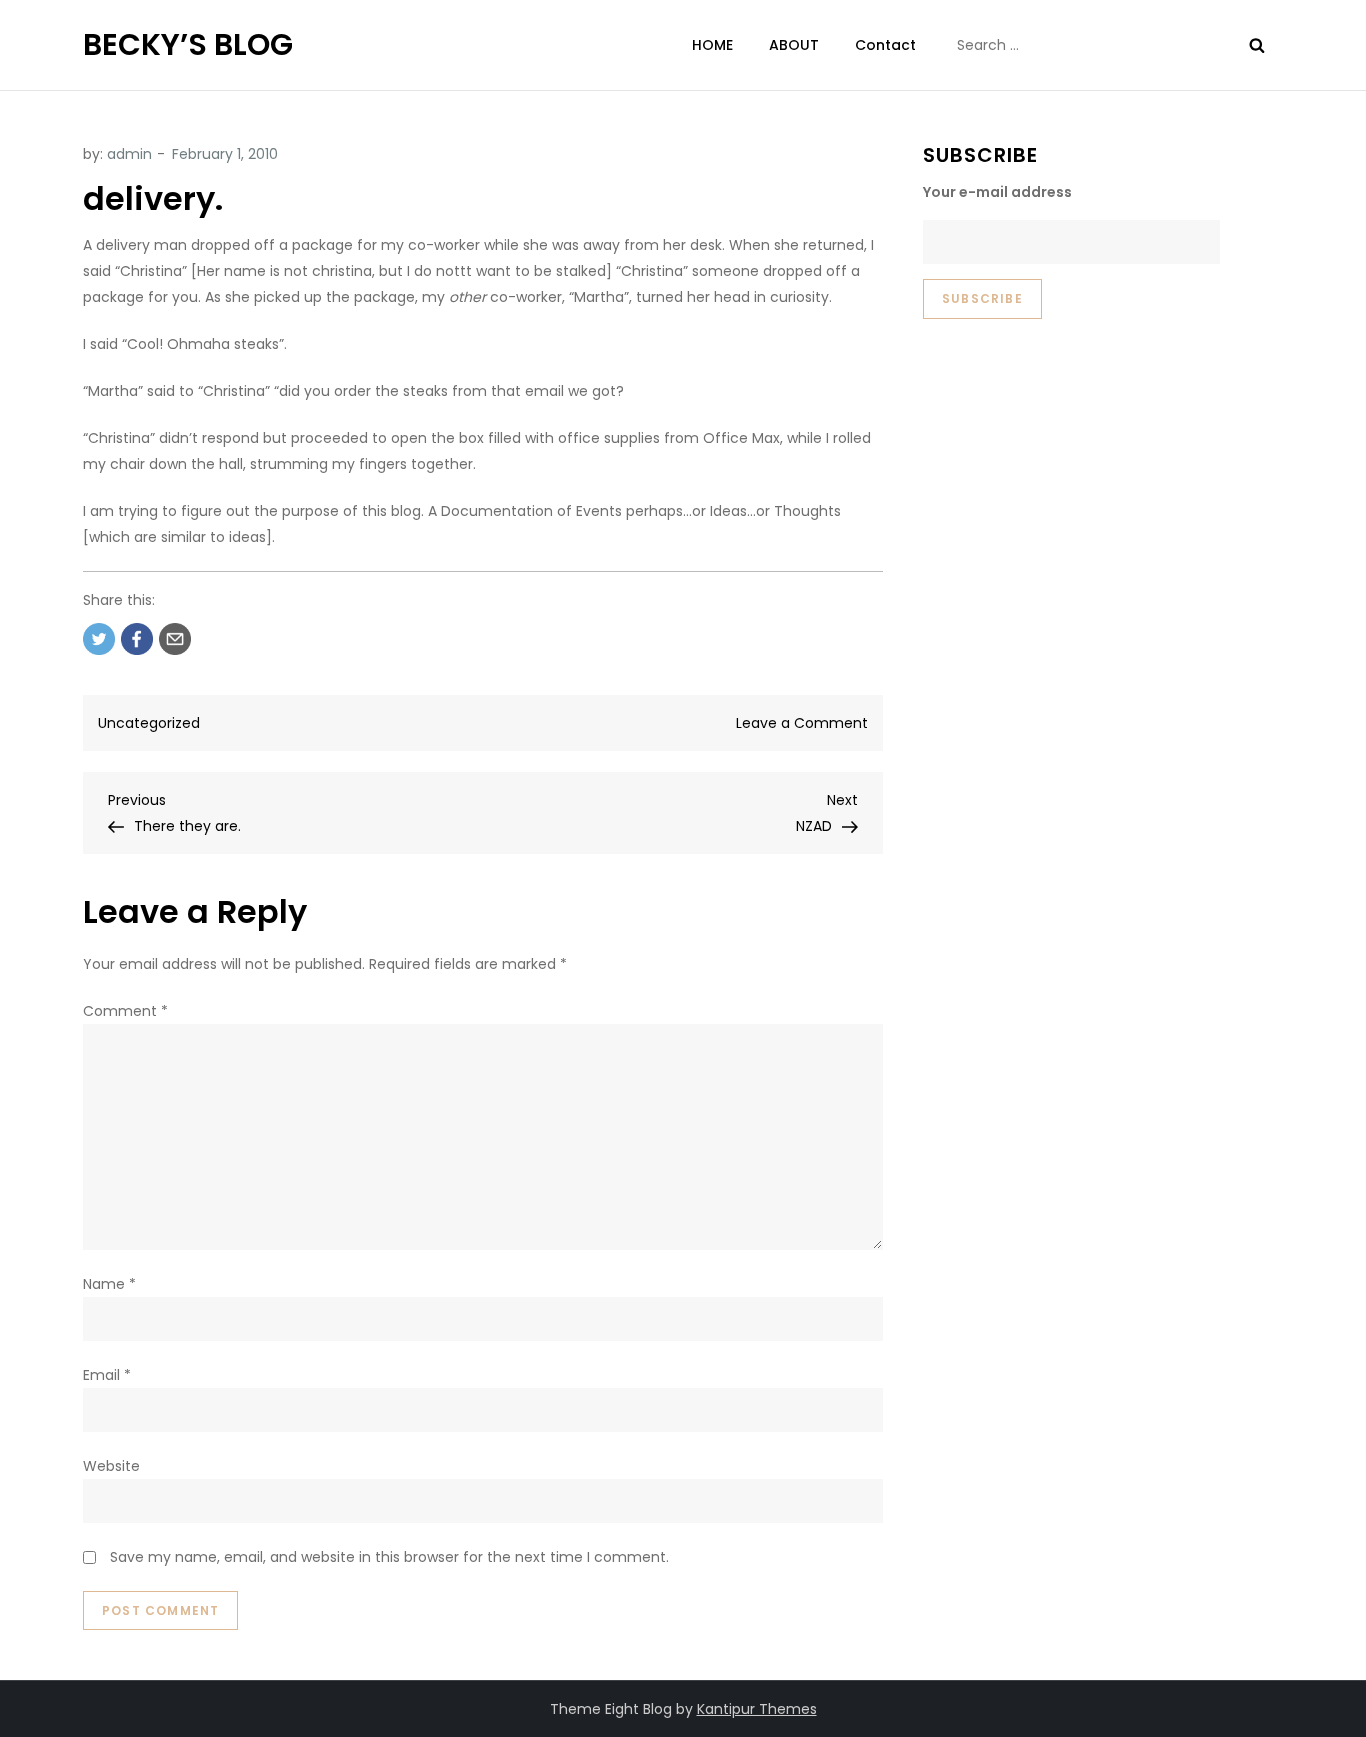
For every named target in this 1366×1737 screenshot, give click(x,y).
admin (129, 154)
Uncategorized (149, 723)
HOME (712, 45)
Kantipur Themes (757, 1709)
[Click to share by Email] (175, 639)
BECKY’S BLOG (188, 44)
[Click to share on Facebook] (137, 639)
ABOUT (794, 45)
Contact (885, 45)
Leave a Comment (802, 723)
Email (107, 1375)
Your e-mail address (997, 192)
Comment (125, 1011)
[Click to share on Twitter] (99, 639)
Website (111, 1466)
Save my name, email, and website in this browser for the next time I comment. (389, 1557)
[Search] (1257, 45)
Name (109, 1284)
